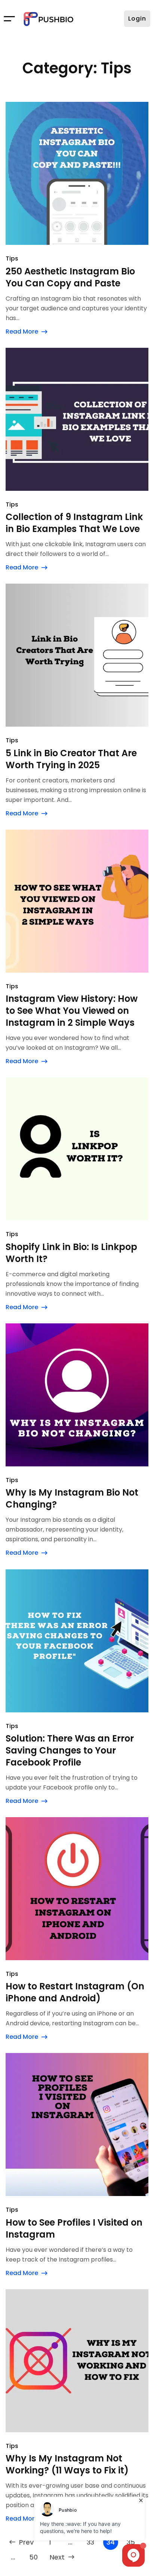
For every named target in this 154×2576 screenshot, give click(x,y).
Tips (12, 258)
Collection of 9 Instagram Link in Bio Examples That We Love (74, 523)
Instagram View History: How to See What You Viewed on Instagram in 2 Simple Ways (72, 1011)
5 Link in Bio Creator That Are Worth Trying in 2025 (71, 759)
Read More (22, 331)
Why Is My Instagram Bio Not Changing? (72, 1499)
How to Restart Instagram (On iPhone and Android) (75, 1992)
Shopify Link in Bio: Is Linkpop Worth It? (71, 1253)
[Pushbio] (49, 19)
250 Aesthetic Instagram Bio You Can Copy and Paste (70, 277)
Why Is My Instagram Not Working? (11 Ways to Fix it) (67, 2464)
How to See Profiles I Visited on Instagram (74, 2229)
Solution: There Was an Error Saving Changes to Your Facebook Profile (70, 1751)
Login (137, 19)
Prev (26, 2542)
